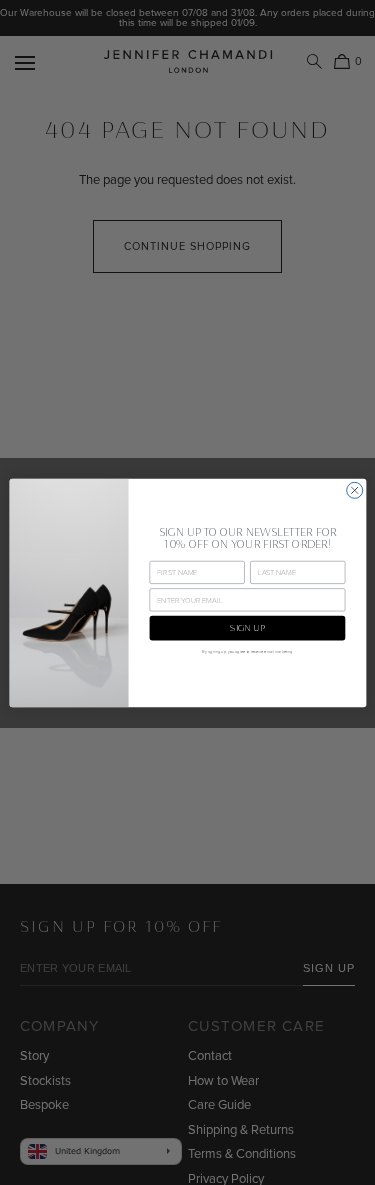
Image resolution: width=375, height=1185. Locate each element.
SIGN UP (247, 627)
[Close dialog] (354, 490)
